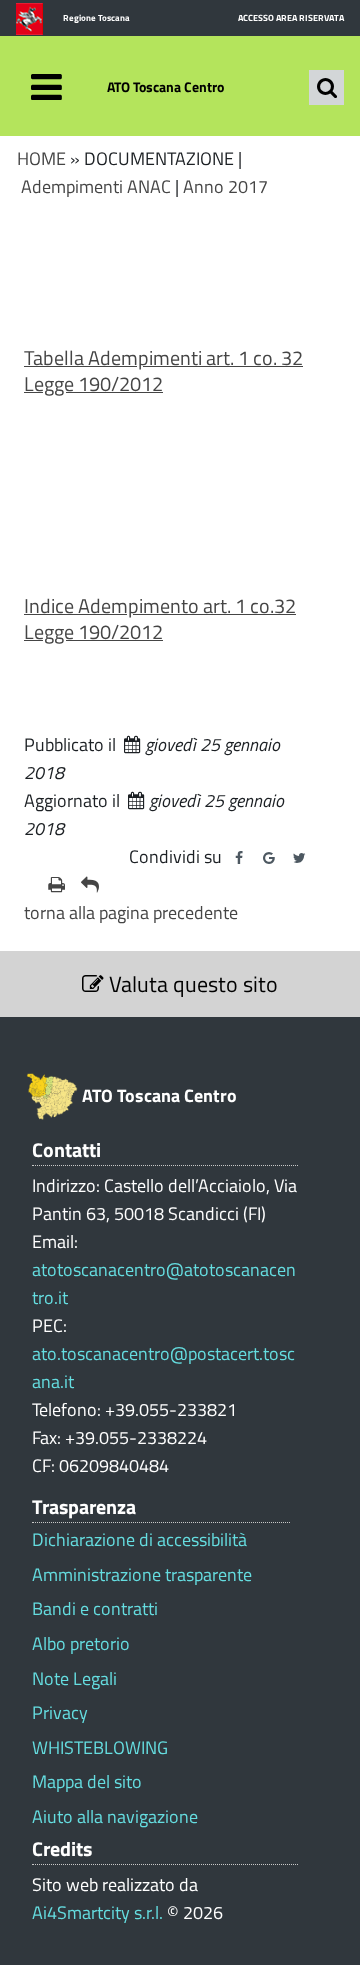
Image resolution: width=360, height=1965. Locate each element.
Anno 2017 (225, 186)
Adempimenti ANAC (96, 186)
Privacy (60, 1713)
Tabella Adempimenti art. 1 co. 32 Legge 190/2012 (163, 371)
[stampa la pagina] (56, 885)
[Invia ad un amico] (90, 885)
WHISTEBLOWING (100, 1748)
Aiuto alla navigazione (115, 1817)
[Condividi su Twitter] (299, 858)
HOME (41, 158)
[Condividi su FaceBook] (239, 858)
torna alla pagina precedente (131, 912)
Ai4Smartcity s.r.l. (97, 1912)
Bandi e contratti (95, 1609)
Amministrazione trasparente (142, 1575)
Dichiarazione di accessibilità (139, 1540)
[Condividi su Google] (269, 858)
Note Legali (74, 1679)
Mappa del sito (87, 1782)
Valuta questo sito (191, 984)
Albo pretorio (81, 1644)
